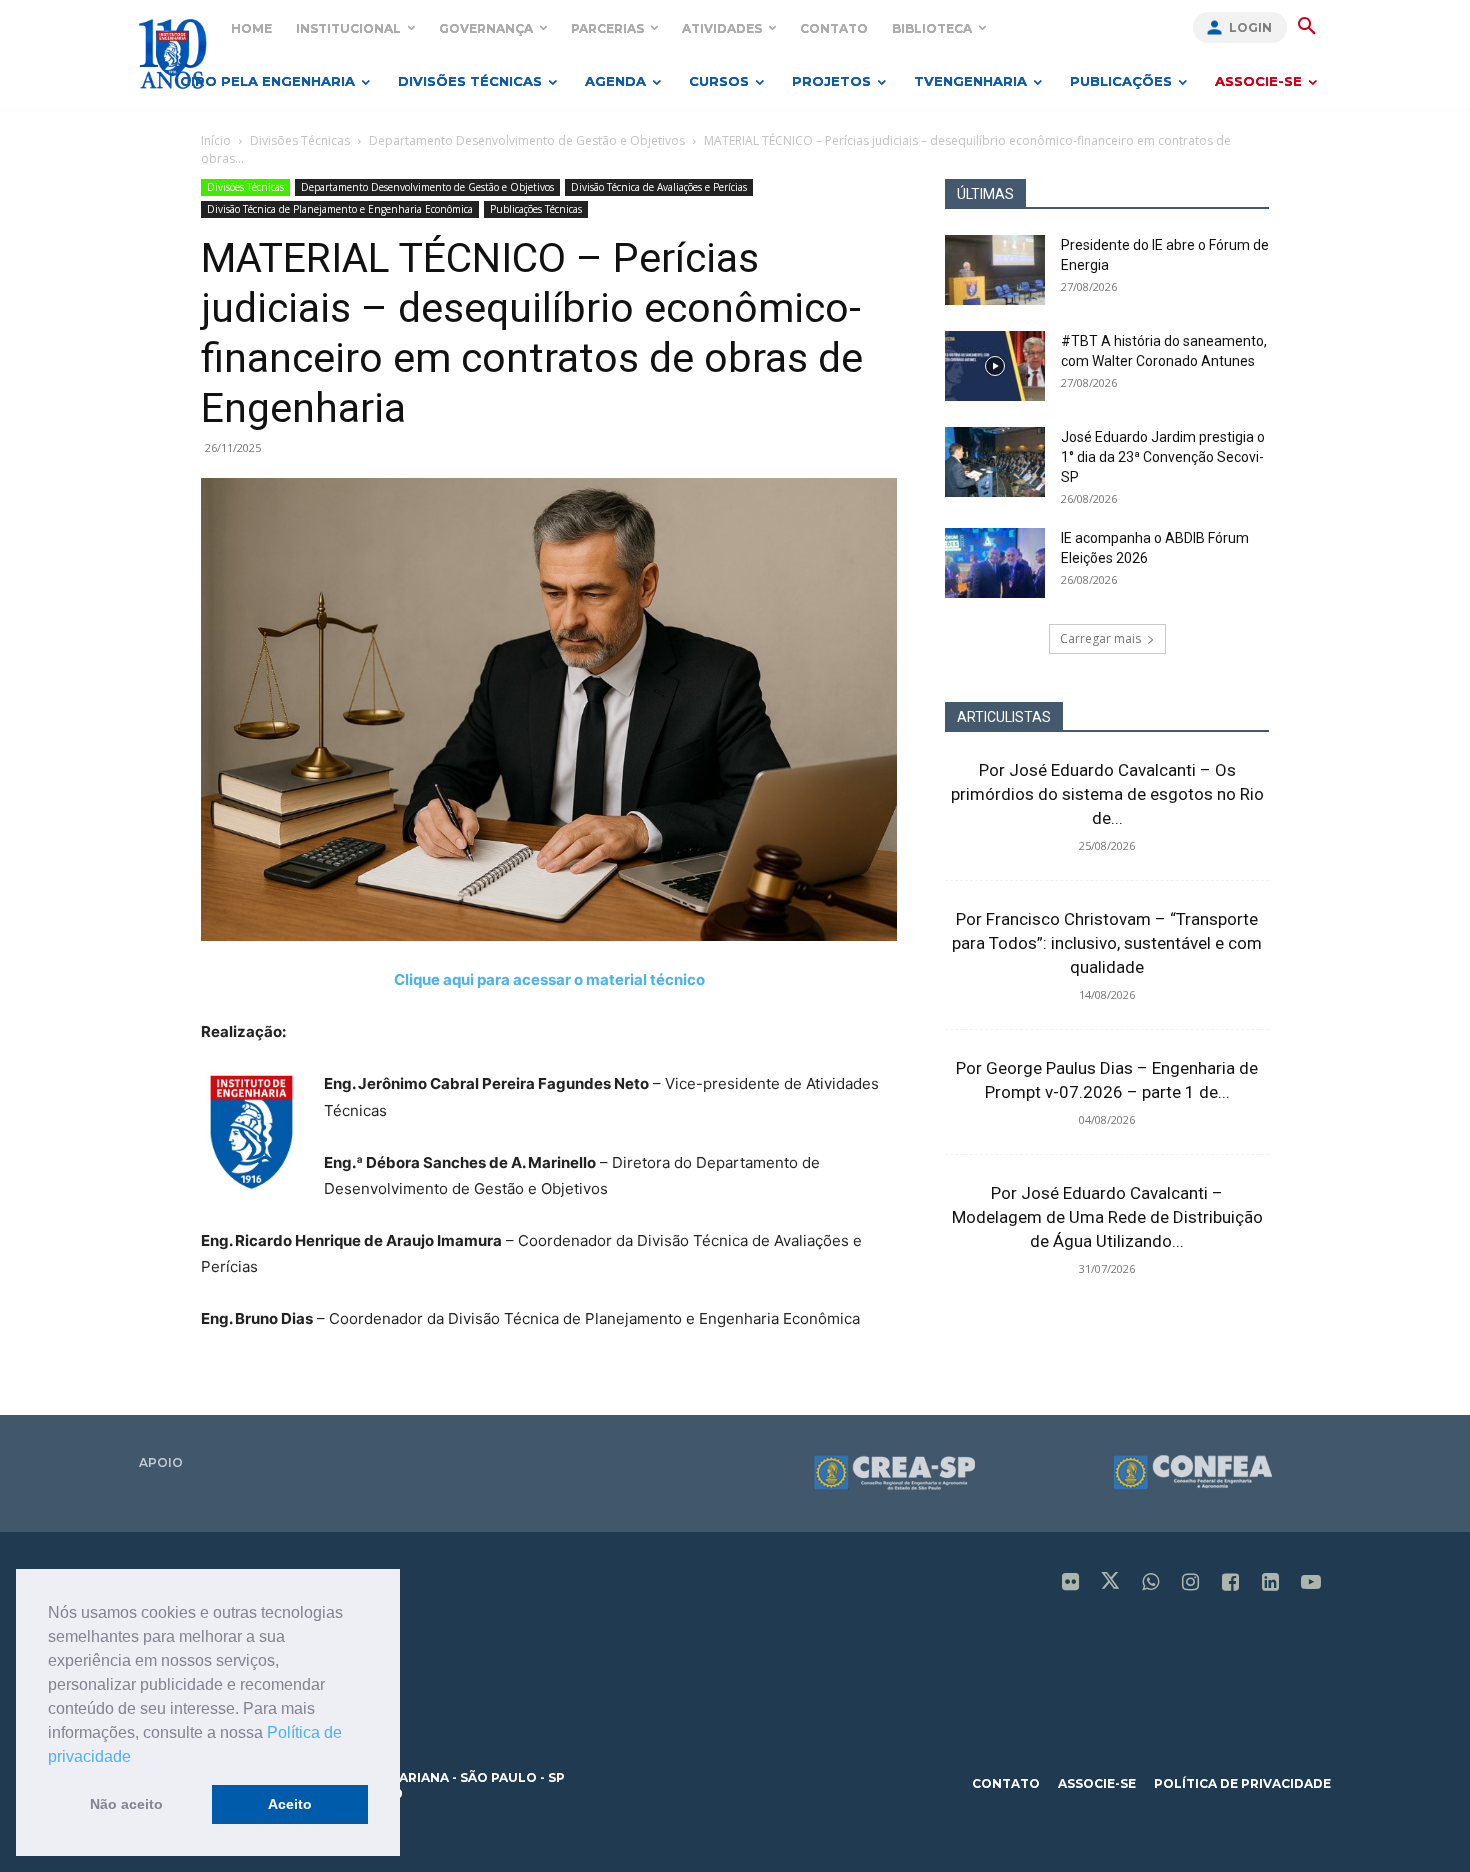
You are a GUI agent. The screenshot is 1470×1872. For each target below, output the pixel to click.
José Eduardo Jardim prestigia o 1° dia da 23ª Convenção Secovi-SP (1163, 457)
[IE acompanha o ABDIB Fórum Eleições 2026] (995, 563)
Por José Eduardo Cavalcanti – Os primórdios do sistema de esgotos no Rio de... (1107, 794)
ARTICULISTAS (1004, 717)
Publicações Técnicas (536, 209)
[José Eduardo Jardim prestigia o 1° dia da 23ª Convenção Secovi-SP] (995, 462)
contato (1006, 1783)
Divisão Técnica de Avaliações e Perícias (659, 187)
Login (1250, 27)
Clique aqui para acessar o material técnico (549, 979)
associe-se (1097, 1783)
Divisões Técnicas (300, 140)
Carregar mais (1100, 638)
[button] (138, 1758)
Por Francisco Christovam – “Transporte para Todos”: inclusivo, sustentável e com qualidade (1107, 943)
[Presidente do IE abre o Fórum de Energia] (995, 270)
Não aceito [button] (126, 1804)
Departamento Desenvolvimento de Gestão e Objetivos (527, 140)
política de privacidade (1242, 1783)
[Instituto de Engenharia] (172, 53)
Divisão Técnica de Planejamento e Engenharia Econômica (340, 209)
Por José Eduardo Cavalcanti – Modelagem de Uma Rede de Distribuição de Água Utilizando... (1107, 1217)
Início (216, 140)
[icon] (1071, 1583)
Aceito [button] (290, 1804)
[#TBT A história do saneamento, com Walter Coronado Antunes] (995, 366)
